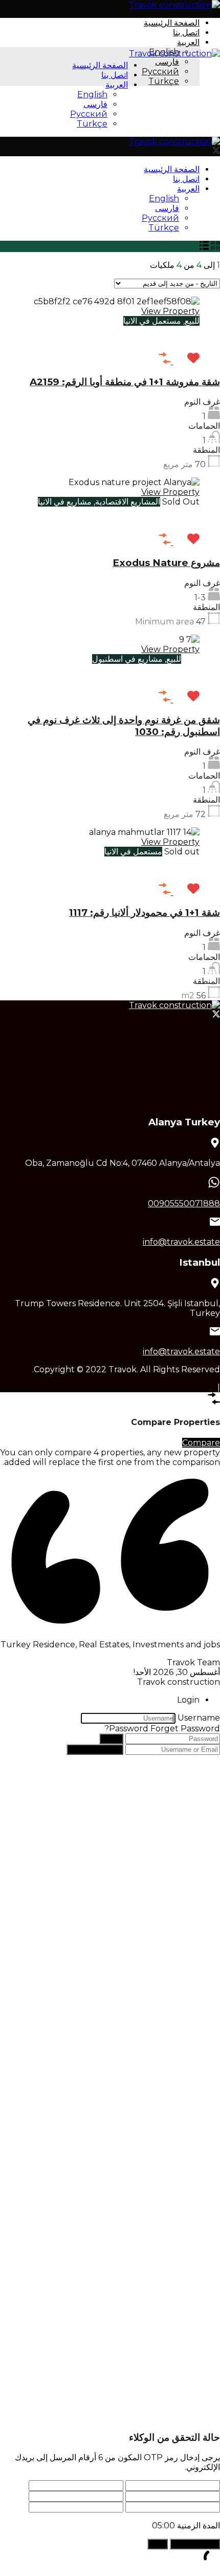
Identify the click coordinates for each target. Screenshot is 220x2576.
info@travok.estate (181, 1242)
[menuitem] (188, 42)
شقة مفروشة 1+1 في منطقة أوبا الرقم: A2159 (125, 382)
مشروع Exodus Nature (166, 563)
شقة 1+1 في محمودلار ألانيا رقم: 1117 (145, 913)
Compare (201, 1443)
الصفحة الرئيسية (172, 23)
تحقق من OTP (195, 2544)
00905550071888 (184, 1203)
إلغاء (158, 2544)
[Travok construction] (174, 5)
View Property (170, 311)
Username (199, 1718)
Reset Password (95, 1750)
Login (111, 1739)
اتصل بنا (186, 33)
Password (129, 1729)
